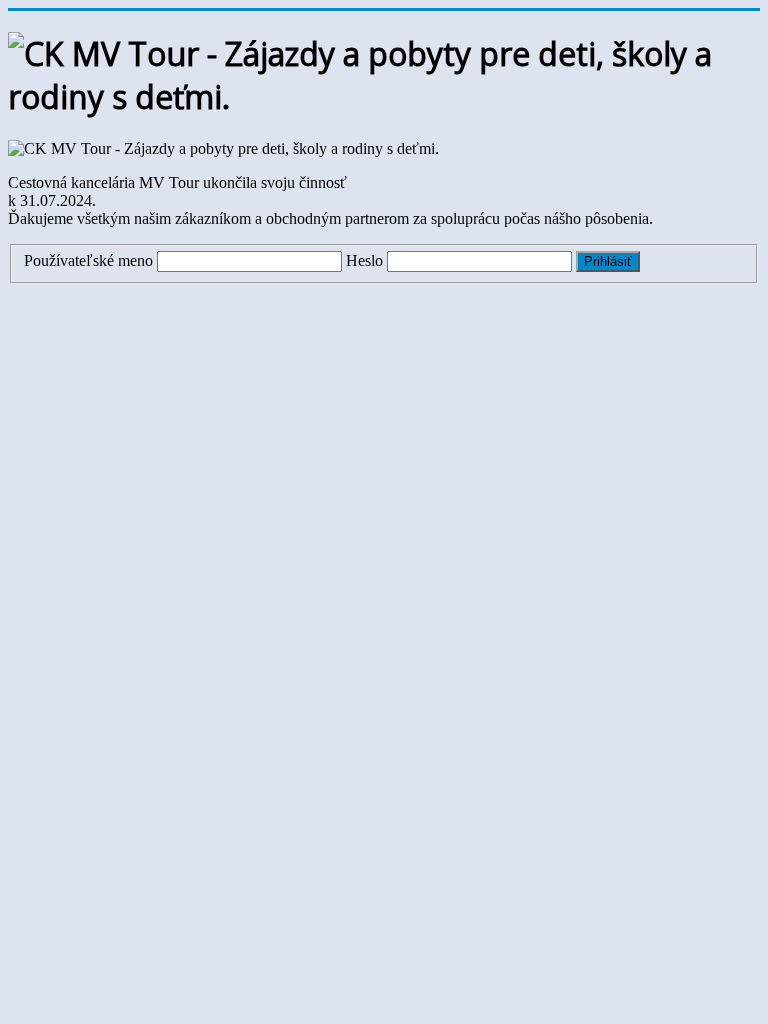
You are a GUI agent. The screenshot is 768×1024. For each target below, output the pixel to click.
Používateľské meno (88, 260)
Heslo (364, 260)
